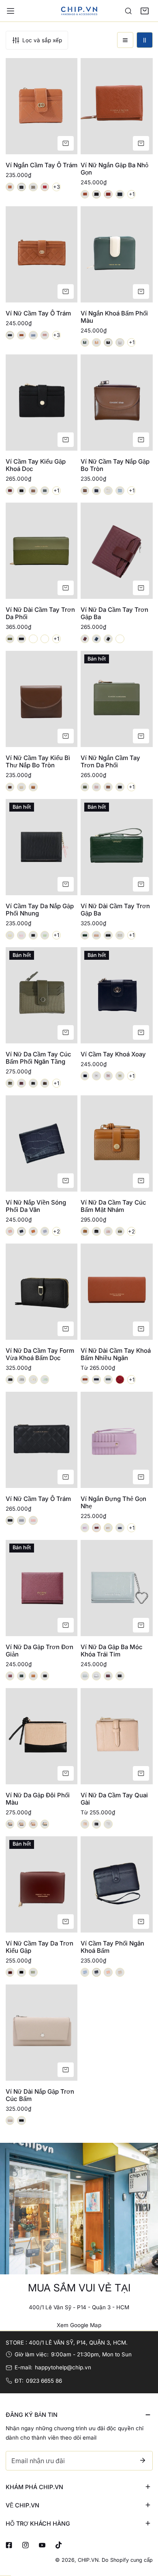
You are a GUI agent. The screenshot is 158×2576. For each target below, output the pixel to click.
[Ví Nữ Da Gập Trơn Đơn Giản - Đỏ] (10, 1676)
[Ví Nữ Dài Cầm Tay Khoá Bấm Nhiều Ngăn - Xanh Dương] (96, 1380)
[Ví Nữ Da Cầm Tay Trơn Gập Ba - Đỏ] (85, 639)
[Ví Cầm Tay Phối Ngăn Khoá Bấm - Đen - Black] (96, 1972)
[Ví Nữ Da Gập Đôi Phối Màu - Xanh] (45, 1824)
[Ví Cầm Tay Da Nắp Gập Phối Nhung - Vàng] (10, 935)
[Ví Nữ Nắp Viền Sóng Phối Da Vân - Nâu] (33, 1231)
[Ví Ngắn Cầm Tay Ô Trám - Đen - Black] (21, 187)
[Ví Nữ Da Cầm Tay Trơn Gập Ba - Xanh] (96, 639)
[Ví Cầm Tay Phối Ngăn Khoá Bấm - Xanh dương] (85, 1972)
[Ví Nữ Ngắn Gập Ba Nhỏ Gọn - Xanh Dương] (120, 194)
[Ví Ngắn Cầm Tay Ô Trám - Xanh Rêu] (33, 187)
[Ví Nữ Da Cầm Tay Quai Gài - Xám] (108, 1824)
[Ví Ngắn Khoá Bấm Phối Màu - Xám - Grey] (120, 343)
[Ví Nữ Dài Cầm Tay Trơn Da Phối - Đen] (21, 639)
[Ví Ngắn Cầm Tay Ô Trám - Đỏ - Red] (45, 187)
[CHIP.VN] (79, 11)
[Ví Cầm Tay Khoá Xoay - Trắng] (96, 1076)
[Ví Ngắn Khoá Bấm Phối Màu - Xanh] (85, 343)
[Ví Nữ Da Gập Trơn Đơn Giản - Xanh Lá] (21, 1676)
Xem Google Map (79, 2325)
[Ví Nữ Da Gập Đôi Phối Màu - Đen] (10, 1824)
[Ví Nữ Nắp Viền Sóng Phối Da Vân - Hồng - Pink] (10, 1231)
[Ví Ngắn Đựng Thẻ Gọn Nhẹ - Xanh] (120, 1528)
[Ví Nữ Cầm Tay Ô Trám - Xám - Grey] (21, 1520)
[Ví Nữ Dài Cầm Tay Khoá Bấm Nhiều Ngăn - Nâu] (85, 1380)
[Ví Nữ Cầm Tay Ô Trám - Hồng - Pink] (45, 335)
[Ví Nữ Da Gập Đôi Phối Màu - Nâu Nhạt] (33, 1824)
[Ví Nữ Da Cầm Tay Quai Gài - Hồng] (85, 1824)
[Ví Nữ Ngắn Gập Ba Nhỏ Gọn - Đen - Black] (96, 194)
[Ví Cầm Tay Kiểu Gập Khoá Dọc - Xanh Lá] (45, 491)
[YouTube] (42, 2545)
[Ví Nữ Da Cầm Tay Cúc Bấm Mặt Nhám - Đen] (96, 1231)
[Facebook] (9, 2545)
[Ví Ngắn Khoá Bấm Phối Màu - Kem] (96, 343)
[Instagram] (25, 2545)
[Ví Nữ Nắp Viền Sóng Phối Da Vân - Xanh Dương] (45, 1231)
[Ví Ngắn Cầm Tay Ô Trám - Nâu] (10, 187)
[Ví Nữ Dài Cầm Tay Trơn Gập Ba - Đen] (108, 935)
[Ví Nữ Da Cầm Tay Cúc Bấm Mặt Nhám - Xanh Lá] (120, 1231)
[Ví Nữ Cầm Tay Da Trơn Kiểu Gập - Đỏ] (10, 1972)
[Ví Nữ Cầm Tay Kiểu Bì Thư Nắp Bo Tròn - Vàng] (33, 787)
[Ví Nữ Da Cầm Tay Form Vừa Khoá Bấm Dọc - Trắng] (33, 1380)
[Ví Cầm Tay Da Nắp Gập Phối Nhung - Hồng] (21, 935)
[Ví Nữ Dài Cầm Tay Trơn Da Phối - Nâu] (45, 639)
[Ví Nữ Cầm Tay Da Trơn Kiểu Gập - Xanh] (33, 1972)
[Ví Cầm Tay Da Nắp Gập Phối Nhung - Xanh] (45, 935)
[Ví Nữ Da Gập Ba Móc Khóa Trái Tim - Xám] (96, 1676)
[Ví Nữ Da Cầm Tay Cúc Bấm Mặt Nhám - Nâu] (85, 1231)
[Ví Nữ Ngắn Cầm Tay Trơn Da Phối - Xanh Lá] (85, 787)
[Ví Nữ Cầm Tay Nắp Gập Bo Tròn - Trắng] (108, 491)
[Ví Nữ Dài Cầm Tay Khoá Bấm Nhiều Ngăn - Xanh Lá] (108, 1380)
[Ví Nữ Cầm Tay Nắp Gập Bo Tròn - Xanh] (120, 491)
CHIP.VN (88, 2560)
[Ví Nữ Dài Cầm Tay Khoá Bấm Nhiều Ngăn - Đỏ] (120, 1380)
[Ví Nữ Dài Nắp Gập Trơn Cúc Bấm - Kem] (10, 2120)
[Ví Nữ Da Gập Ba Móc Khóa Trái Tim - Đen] (120, 1676)
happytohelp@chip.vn (63, 2367)
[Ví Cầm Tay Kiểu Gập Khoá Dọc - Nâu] (33, 491)
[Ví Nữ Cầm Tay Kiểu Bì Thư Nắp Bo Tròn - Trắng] (21, 787)
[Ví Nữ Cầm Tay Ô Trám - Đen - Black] (10, 335)
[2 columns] (145, 40)
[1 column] (125, 40)
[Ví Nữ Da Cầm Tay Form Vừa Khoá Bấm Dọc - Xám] (21, 1380)
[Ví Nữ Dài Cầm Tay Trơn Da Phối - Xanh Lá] (10, 639)
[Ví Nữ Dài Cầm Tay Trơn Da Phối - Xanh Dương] (33, 639)
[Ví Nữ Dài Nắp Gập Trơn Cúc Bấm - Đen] (21, 2120)
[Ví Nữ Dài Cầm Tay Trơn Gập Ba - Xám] (120, 935)
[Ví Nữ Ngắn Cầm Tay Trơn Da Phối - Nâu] (108, 787)
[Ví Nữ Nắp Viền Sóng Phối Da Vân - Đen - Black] (21, 1231)
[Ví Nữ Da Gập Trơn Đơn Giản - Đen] (45, 1676)
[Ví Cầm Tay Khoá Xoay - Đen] (85, 1076)
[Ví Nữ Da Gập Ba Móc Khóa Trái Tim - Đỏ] (108, 1676)
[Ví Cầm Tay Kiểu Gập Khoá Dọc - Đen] (21, 491)
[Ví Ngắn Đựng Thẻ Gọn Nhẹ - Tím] (85, 1528)
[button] (145, 11)
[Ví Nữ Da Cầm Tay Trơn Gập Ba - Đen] (108, 639)
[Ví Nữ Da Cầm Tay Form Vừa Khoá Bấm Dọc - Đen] (10, 1380)
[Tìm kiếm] (128, 11)
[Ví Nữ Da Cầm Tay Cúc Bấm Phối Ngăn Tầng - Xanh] (10, 1083)
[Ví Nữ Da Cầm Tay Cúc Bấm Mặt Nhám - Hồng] (108, 1231)
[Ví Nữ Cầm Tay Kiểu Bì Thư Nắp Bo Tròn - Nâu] (10, 787)
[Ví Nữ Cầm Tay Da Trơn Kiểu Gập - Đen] (21, 1972)
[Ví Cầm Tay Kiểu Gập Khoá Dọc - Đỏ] (10, 491)
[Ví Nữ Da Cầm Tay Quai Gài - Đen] (96, 1824)
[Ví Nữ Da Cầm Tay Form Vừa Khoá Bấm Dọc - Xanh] (45, 1380)
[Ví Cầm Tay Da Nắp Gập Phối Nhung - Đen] (33, 935)
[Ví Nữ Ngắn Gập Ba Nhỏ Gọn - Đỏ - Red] (108, 194)
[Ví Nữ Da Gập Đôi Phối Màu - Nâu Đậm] (21, 1824)
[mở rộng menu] (11, 11)
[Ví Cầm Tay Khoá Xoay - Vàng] (120, 1076)
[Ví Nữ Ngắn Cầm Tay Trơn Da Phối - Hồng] (96, 787)
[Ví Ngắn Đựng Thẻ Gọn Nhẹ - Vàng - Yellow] (108, 1528)
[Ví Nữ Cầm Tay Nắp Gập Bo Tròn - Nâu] (85, 491)
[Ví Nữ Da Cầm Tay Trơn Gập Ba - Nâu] (120, 639)
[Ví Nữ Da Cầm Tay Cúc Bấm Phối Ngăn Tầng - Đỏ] (21, 1083)
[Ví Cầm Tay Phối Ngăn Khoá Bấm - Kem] (120, 1972)
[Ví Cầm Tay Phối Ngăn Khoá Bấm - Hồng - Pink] (108, 1972)
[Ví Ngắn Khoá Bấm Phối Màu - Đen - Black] (108, 343)
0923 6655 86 (44, 2381)
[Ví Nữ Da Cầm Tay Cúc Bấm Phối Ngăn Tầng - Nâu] (45, 1083)
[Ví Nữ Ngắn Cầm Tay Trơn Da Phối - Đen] (120, 787)
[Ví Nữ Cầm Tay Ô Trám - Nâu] (21, 335)
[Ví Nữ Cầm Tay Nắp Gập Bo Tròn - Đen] (96, 491)
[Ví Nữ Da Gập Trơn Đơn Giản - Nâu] (33, 1676)
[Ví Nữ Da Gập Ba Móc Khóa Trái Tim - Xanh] (85, 1676)
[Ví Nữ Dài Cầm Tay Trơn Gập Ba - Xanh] (85, 935)
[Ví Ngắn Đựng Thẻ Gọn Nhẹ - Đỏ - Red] (96, 1528)
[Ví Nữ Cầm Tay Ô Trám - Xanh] (33, 335)
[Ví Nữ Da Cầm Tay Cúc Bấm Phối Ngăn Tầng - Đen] (33, 1083)
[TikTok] (59, 2545)
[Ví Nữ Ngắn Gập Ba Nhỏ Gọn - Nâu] (85, 194)
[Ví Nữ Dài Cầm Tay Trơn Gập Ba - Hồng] (96, 935)
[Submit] (143, 2460)
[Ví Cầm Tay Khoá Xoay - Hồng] (108, 1076)
